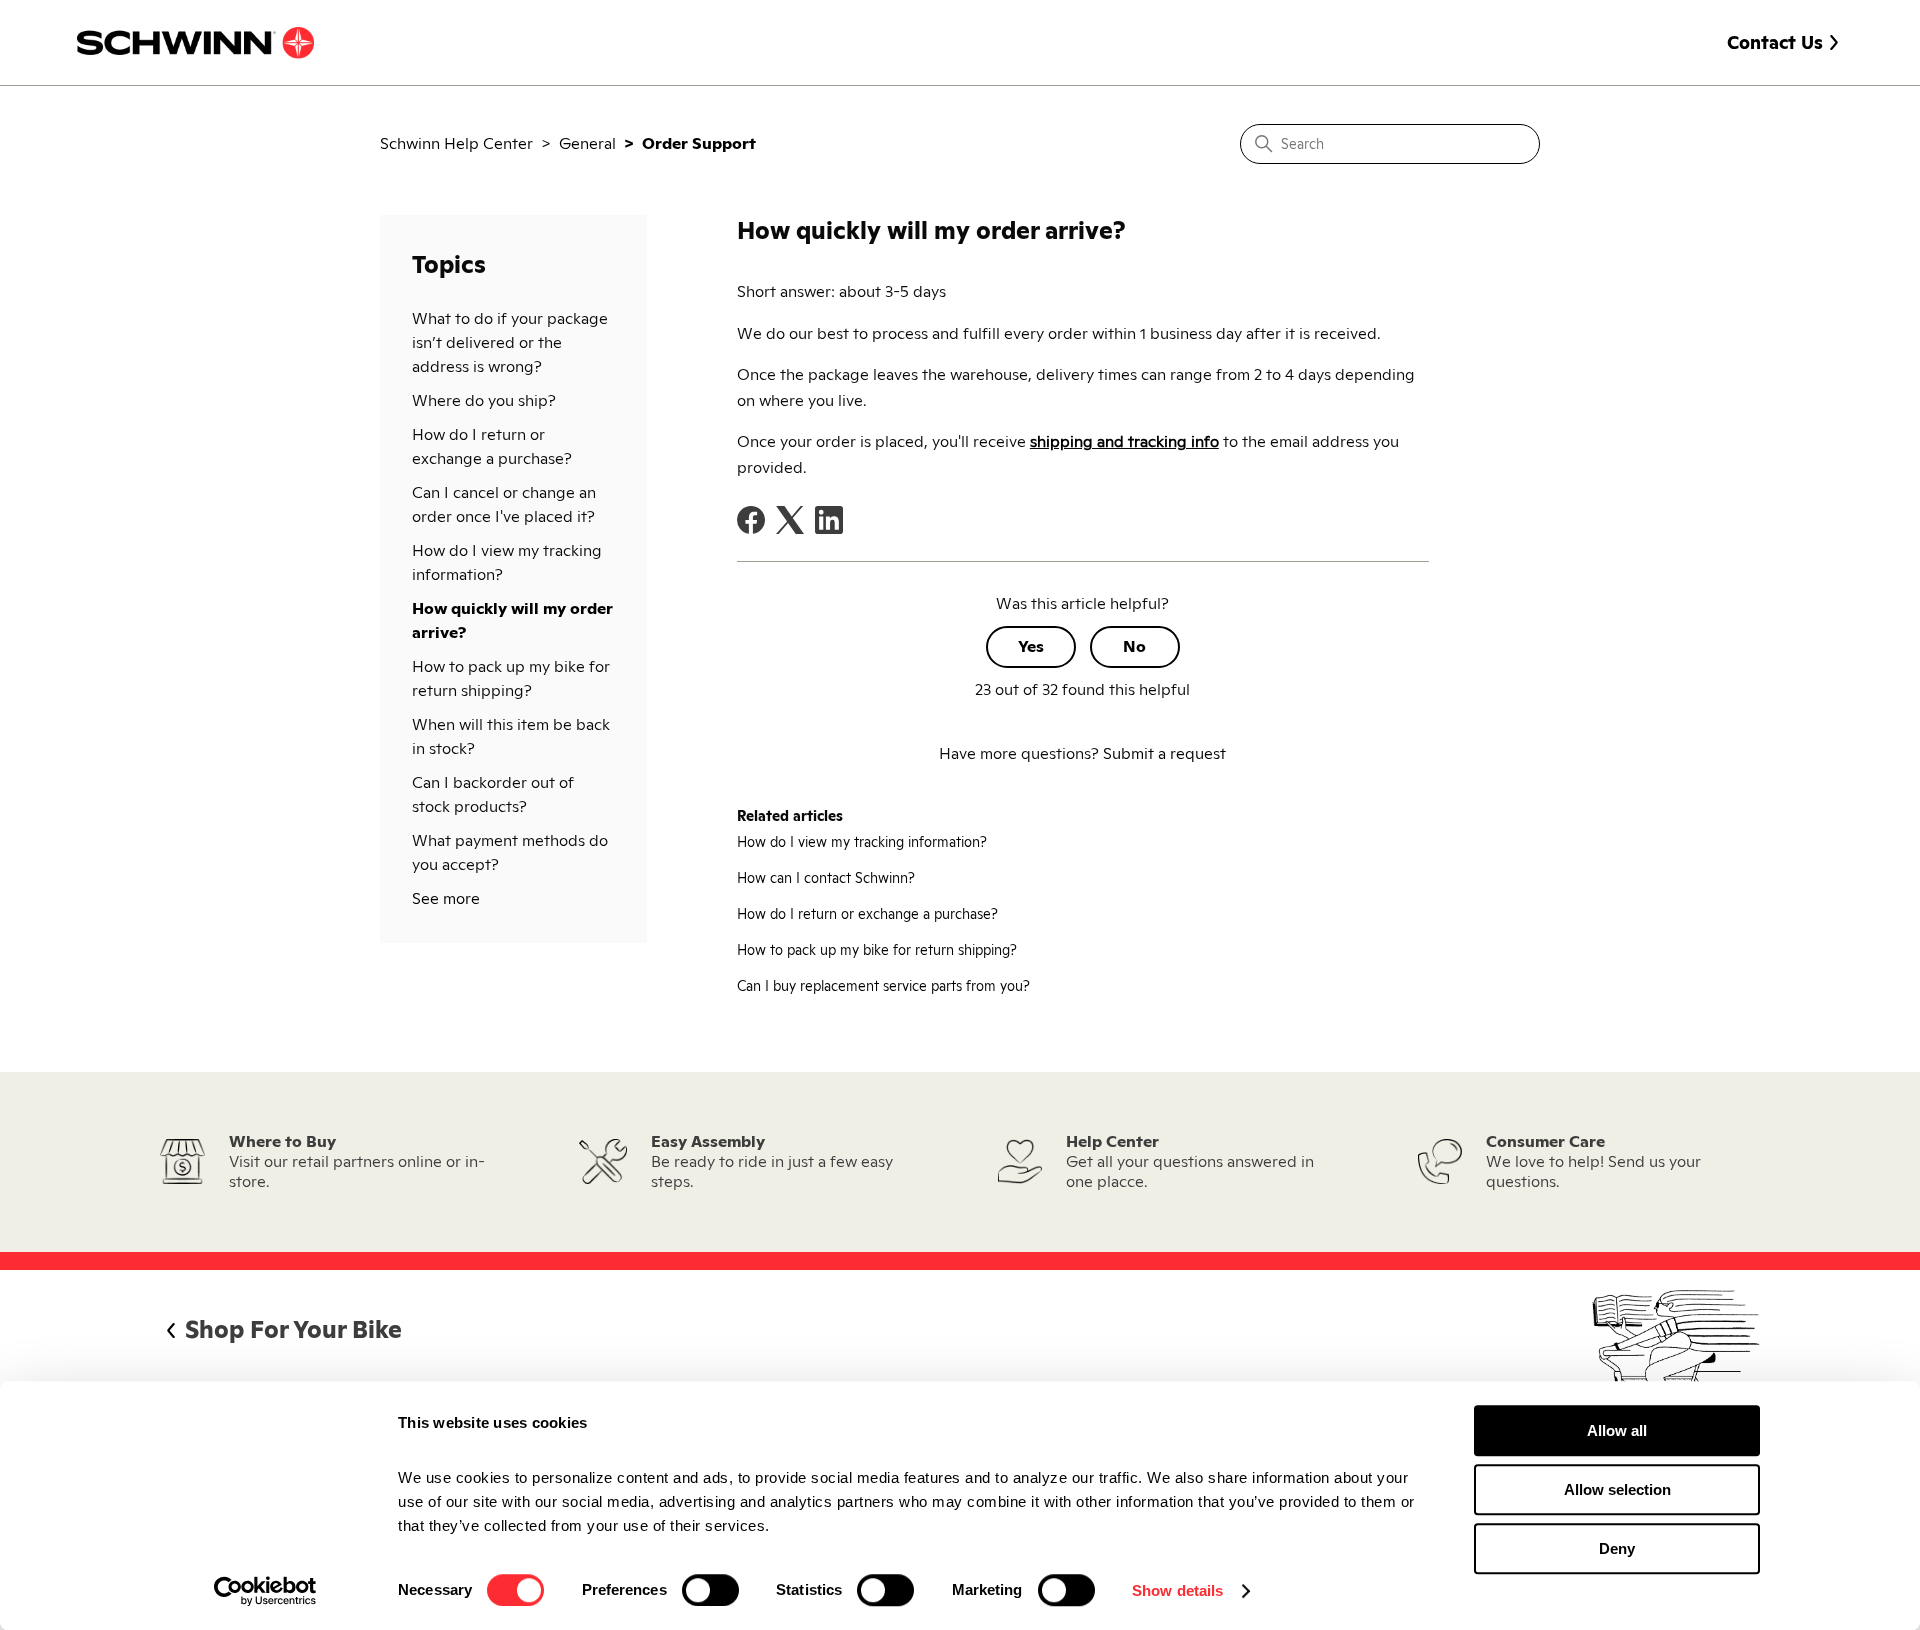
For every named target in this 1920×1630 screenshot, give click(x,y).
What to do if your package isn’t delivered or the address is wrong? (510, 342)
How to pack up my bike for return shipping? (511, 678)
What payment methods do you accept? (510, 852)
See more (446, 898)
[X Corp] (790, 520)
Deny (1617, 1548)
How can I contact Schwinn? (826, 878)
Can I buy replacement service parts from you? (883, 986)
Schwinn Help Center (456, 143)
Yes (1031, 646)
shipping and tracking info (1124, 441)
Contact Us (1775, 42)
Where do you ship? (484, 400)
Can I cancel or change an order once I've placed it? (504, 504)
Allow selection (1617, 1489)
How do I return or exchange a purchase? (492, 446)
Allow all (1617, 1430)
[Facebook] (751, 520)
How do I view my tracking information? (507, 562)
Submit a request (1164, 753)
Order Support (699, 143)
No (1134, 646)
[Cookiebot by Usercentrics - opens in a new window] (265, 1591)
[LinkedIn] (829, 520)
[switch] (710, 1590)
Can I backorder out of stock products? (493, 794)
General (587, 143)
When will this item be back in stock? (511, 736)
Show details (1177, 1590)
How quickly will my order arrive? (512, 620)
